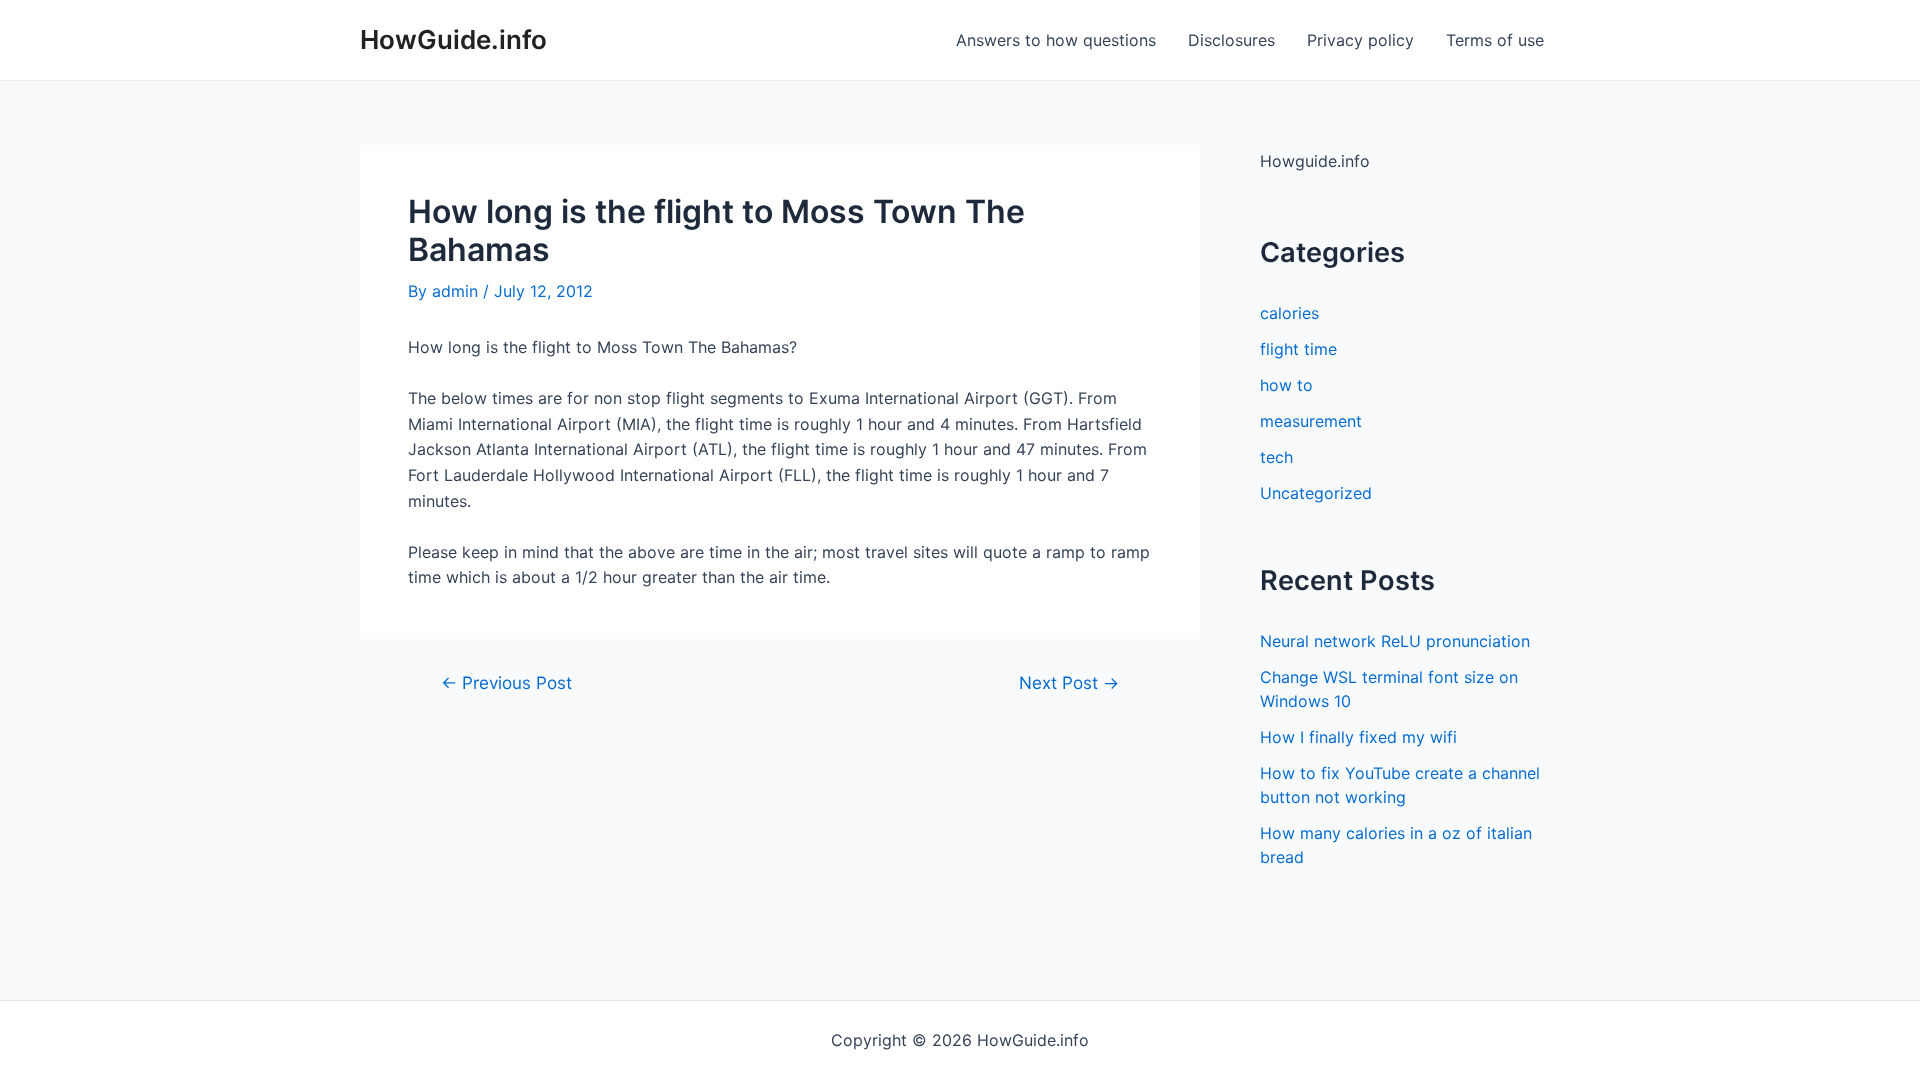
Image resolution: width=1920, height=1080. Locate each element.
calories (1289, 313)
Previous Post (506, 682)
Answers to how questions (1056, 40)
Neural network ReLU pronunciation (1395, 641)
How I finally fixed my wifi (1358, 737)
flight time (1298, 349)
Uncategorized (1316, 493)
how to (1286, 385)
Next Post (1069, 682)
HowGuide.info (453, 39)
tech (1276, 457)
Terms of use (1495, 40)
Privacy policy (1360, 40)
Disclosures (1231, 40)
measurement (1311, 421)
